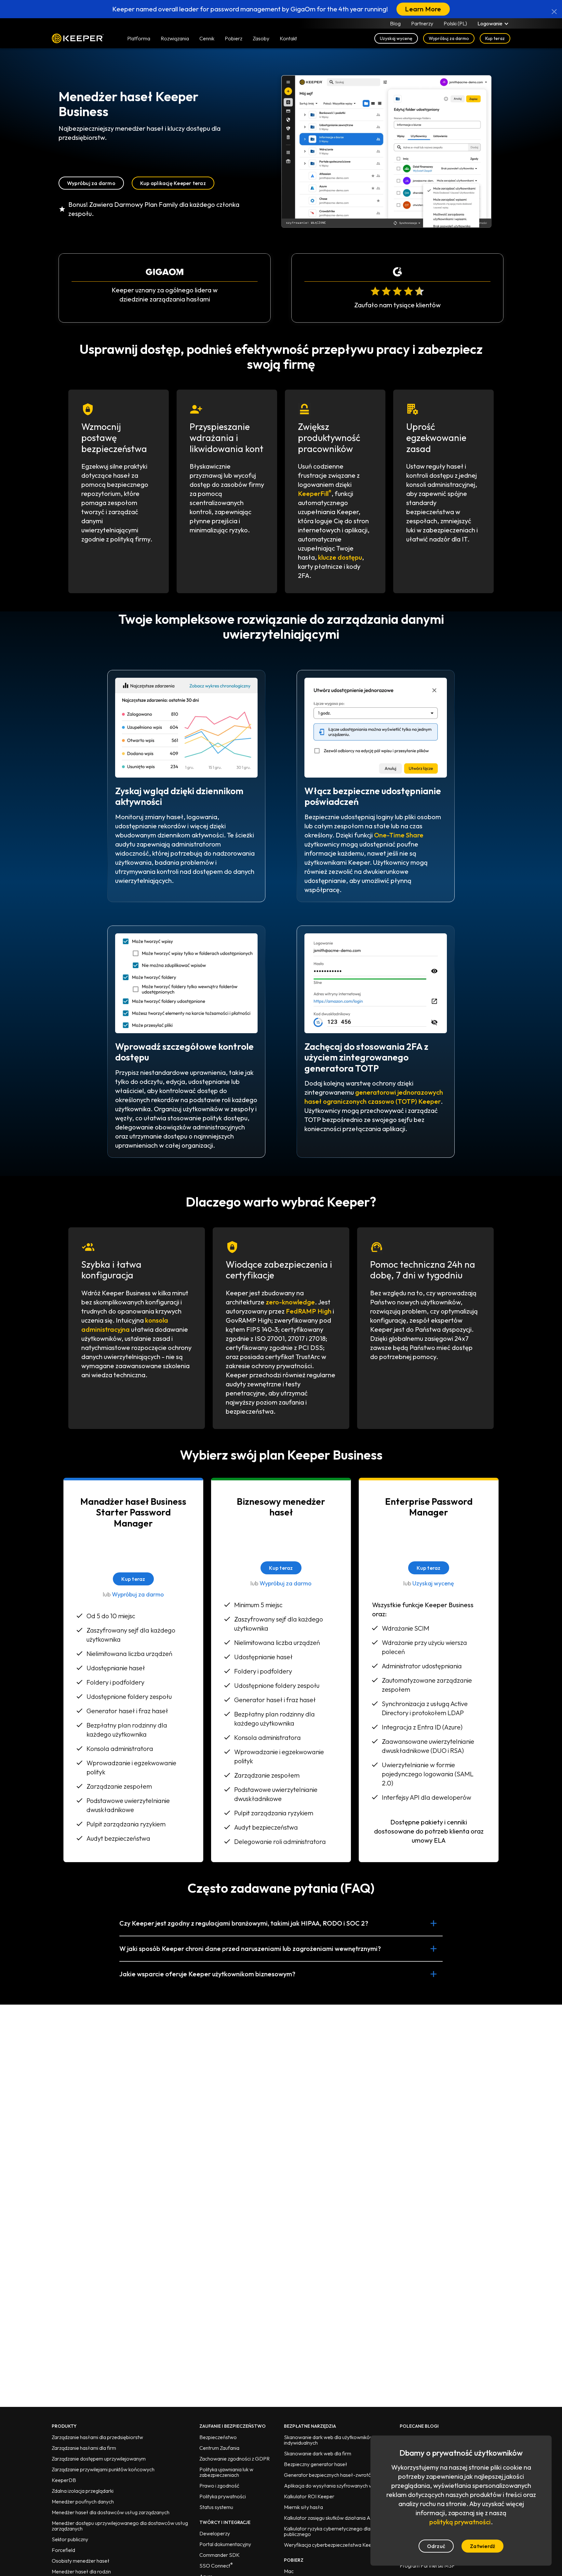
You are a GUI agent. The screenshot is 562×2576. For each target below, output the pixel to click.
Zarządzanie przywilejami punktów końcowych (103, 2469)
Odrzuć (436, 2546)
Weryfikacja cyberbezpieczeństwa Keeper (332, 2545)
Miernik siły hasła (303, 2507)
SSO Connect (216, 2566)
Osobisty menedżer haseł (81, 2561)
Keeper (78, 38)
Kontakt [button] (288, 38)
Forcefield (63, 2550)
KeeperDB (64, 2480)
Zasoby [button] (261, 38)
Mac (289, 2571)
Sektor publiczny (70, 2539)
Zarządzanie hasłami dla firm (84, 2448)
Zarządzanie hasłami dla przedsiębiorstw (97, 2437)
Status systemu (216, 2507)
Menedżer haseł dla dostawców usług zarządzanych (111, 2512)
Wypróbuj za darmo (449, 38)
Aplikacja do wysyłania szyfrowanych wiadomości (340, 2486)
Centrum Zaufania (219, 2448)
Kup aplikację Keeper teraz (173, 183)
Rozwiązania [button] (175, 38)
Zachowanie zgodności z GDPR (234, 2459)
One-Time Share (399, 835)
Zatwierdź (482, 2546)
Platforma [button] (139, 38)
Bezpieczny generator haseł (316, 2464)
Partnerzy (422, 23)
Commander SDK (220, 2555)
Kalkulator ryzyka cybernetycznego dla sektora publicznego (336, 2531)
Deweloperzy (215, 2533)
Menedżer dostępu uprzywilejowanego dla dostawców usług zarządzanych (120, 2526)
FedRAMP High (309, 1311)
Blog (395, 23)
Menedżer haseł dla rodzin (81, 2571)
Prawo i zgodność (219, 2486)
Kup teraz (495, 38)
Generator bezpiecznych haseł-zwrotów (330, 2475)
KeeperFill (315, 494)
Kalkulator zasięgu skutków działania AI (328, 2518)
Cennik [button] (207, 38)
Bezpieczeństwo (218, 2437)
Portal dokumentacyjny (225, 2544)
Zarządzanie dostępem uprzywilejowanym (99, 2459)
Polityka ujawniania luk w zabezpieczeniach (226, 2472)
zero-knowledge (290, 1302)
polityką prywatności (460, 2522)
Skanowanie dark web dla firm (318, 2453)
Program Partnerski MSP (427, 2566)
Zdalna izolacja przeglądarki (83, 2491)
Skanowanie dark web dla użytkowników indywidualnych (329, 2440)
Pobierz (234, 38)
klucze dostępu (340, 557)
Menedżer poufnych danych (83, 2502)
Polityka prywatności (223, 2496)
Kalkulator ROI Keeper (309, 2496)
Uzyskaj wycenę (396, 38)
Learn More (423, 9)
